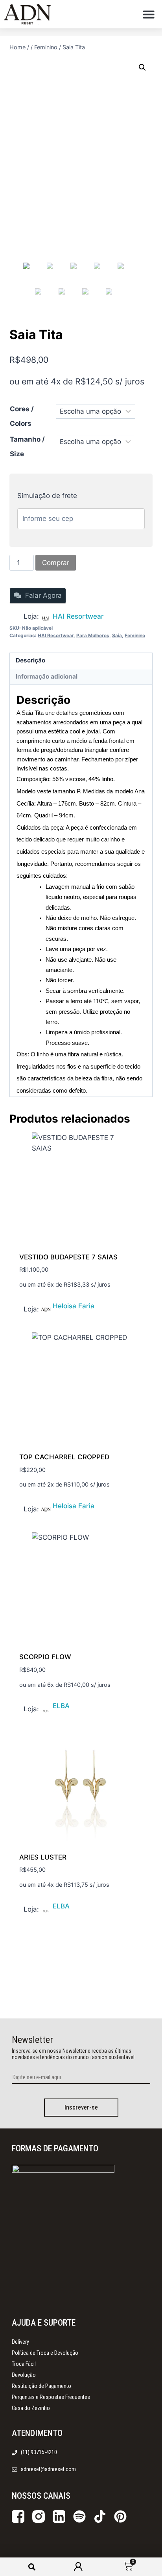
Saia (117, 635)
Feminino (135, 635)
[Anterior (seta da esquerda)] (14, 1309)
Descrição (30, 660)
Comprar (56, 563)
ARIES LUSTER (43, 1857)
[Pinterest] (120, 2516)
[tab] (81, 661)
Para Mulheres (93, 635)
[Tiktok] (100, 2516)
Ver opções (38, 1308)
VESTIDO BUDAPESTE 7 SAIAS (68, 1257)
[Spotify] (79, 2516)
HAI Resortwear (78, 616)
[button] (149, 14)
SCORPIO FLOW (45, 1657)
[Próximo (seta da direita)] (148, 1309)
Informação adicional (47, 676)
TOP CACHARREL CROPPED (64, 1457)
